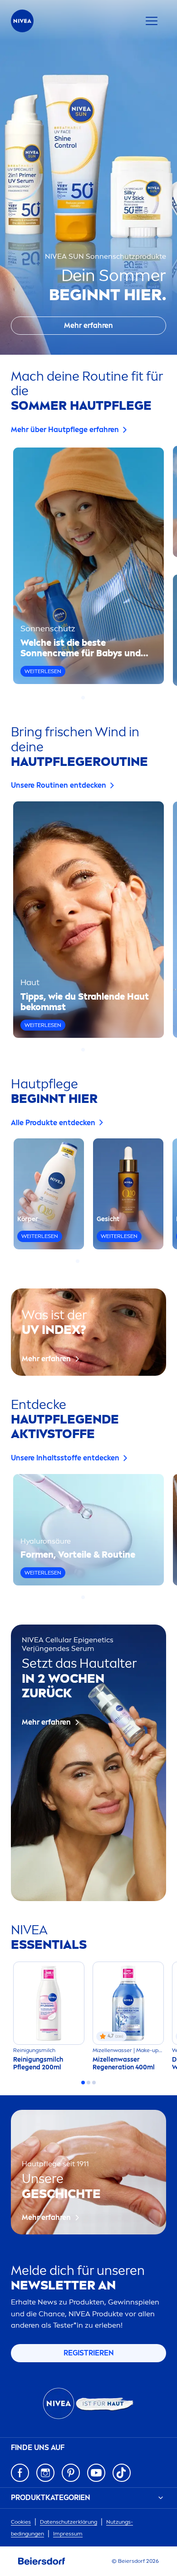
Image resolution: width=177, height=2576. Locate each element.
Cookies (21, 2522)
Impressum (68, 2534)
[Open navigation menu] (152, 21)
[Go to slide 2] (88, 698)
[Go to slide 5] (99, 1261)
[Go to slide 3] (94, 698)
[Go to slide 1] (83, 698)
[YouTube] (96, 2473)
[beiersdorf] (42, 2561)
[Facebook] (20, 2473)
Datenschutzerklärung (69, 2522)
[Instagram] (45, 2473)
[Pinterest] (71, 2473)
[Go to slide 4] (94, 1261)
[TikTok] (122, 2473)
